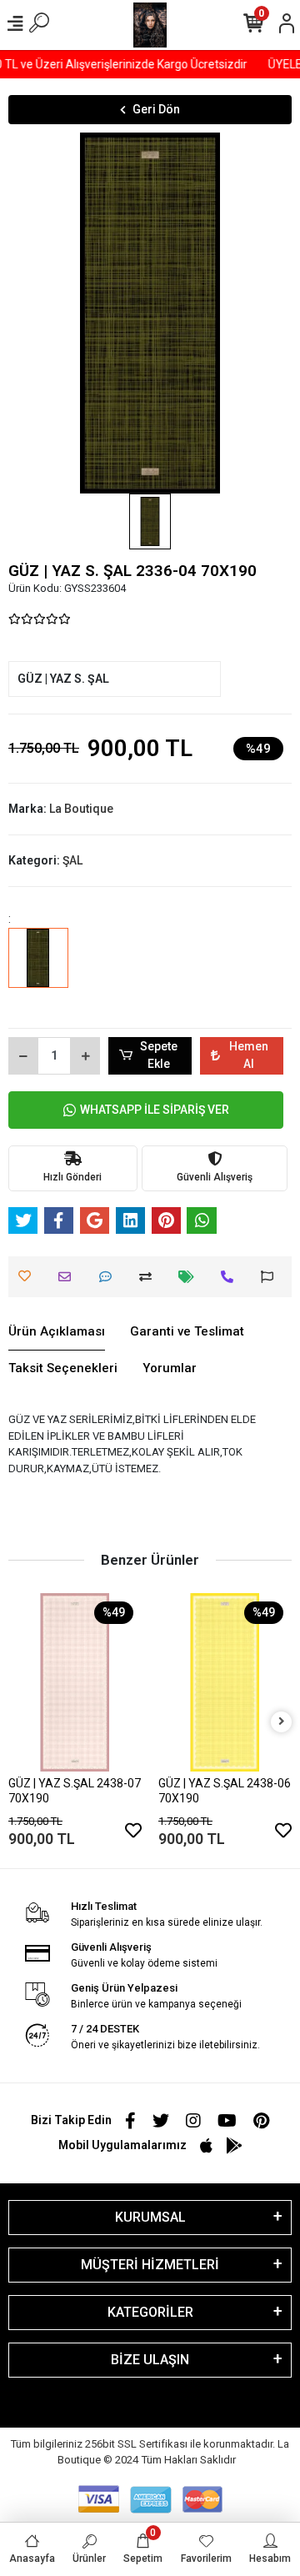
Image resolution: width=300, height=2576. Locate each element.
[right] (282, 1722)
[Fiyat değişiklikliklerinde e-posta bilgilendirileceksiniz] (190, 1277)
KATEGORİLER (150, 2312)
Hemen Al (249, 1055)
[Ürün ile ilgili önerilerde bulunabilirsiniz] (271, 1277)
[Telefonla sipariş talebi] (231, 1277)
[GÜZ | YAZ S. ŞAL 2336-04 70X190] (38, 970)
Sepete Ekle (159, 1055)
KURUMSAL (150, 2217)
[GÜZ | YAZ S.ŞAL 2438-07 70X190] (75, 1682)
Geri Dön (156, 109)
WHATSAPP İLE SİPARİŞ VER (155, 1110)
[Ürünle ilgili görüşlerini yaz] (110, 1277)
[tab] (57, 1332)
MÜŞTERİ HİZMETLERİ (150, 2265)
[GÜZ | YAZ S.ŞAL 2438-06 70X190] (225, 1682)
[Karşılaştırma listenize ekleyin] (150, 1277)
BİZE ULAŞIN (150, 2360)
